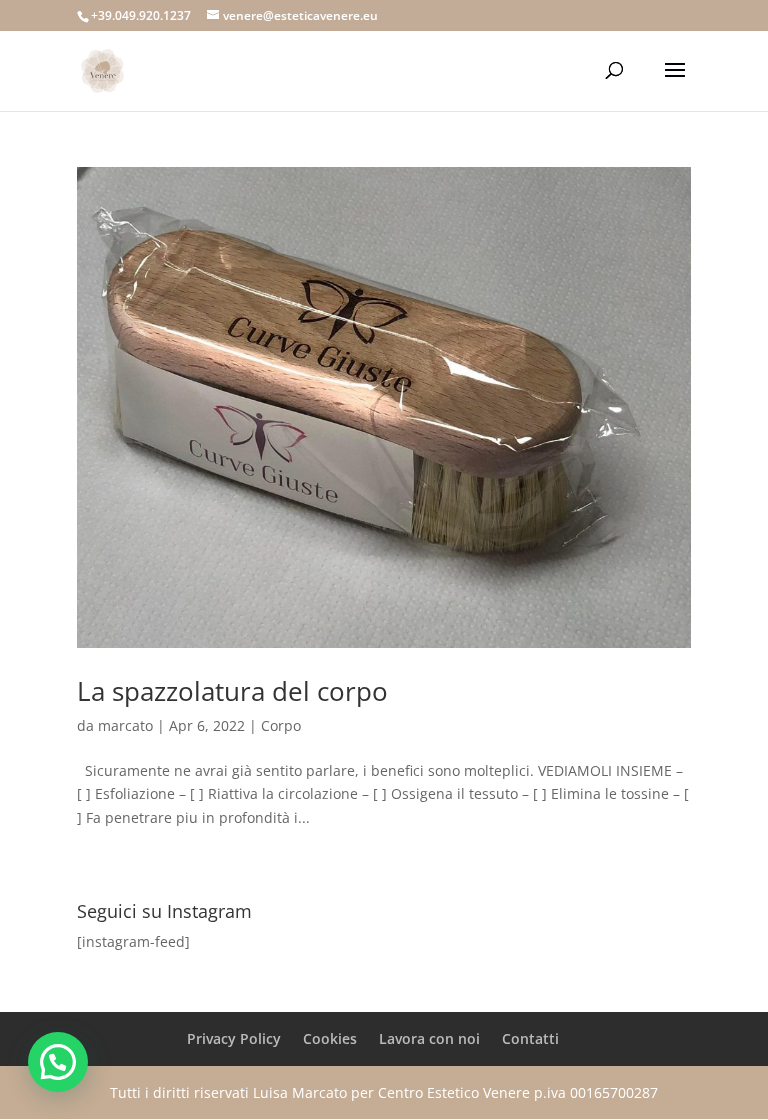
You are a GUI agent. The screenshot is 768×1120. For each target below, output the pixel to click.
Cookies (330, 1038)
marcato (125, 725)
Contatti (530, 1038)
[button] (58, 1062)
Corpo (281, 725)
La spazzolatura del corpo (232, 691)
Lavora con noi (429, 1038)
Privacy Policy (234, 1038)
